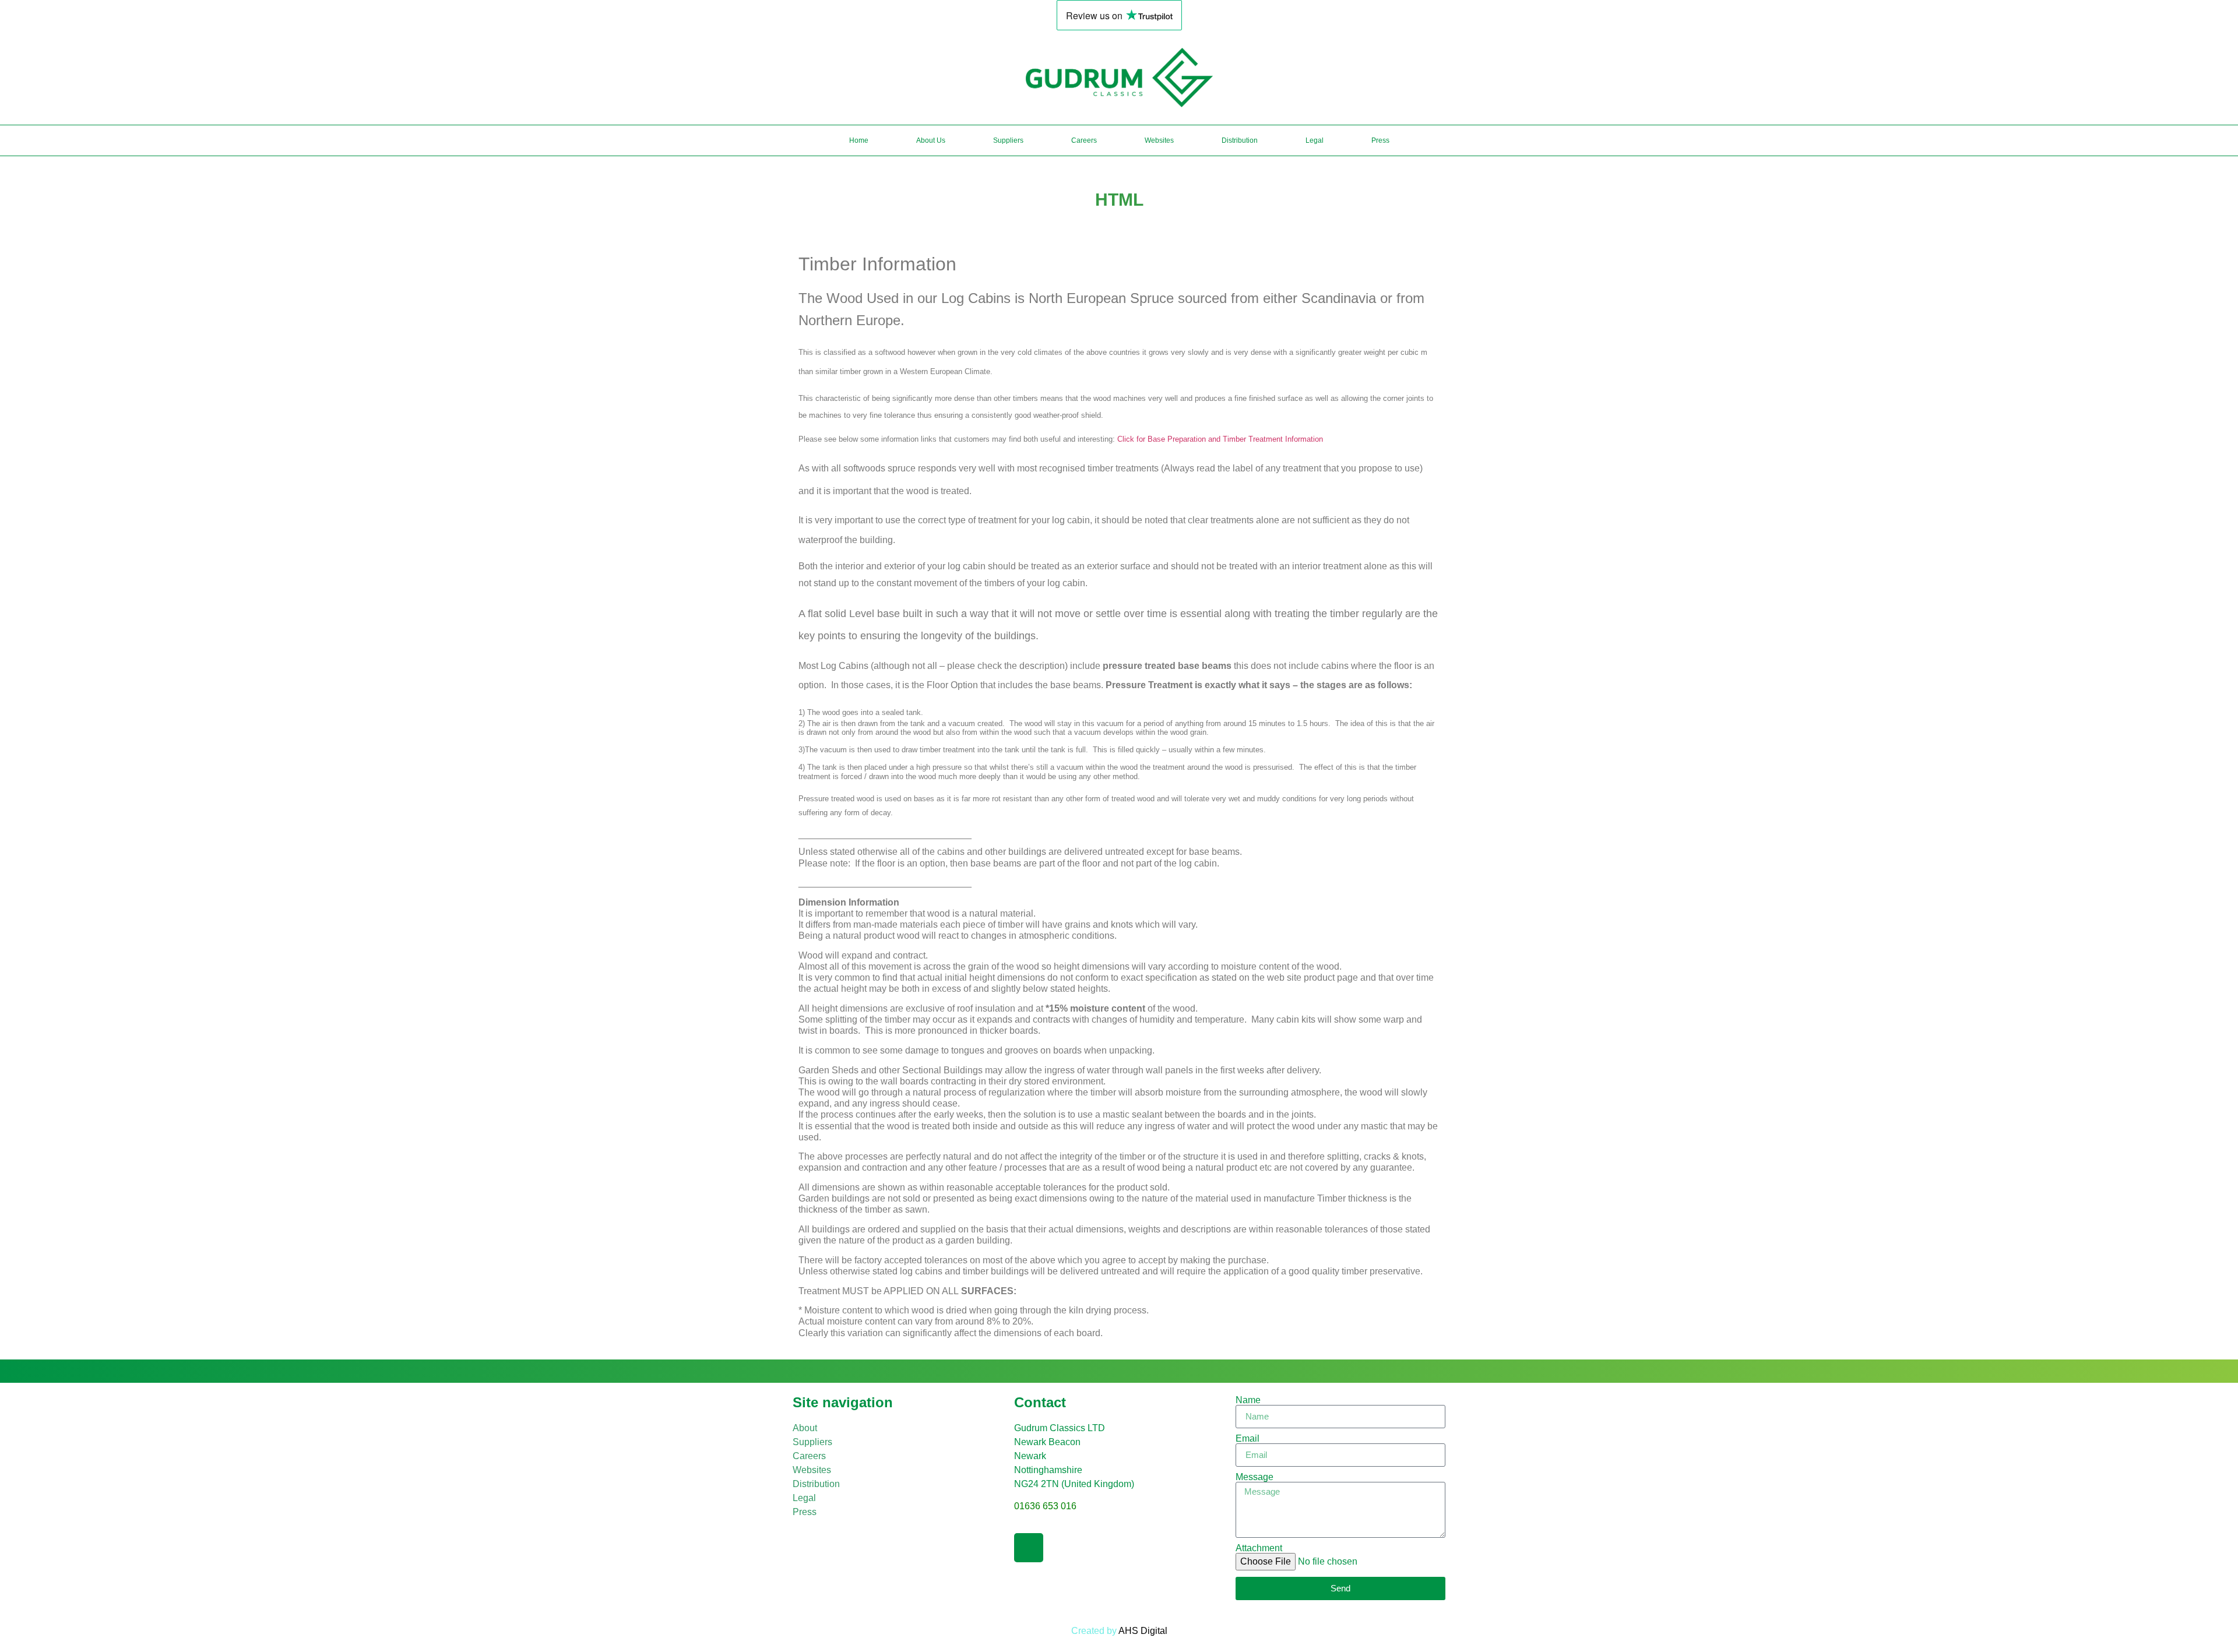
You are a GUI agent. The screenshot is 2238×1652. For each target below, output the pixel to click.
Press (1380, 140)
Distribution (1240, 140)
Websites (1159, 140)
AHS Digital (1143, 1631)
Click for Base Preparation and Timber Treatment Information (1220, 439)
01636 (1045, 1506)
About (805, 1428)
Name (1248, 1400)
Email (1248, 1439)
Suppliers (1008, 140)
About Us (931, 140)
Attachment (1259, 1548)
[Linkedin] (1029, 1548)
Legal (1315, 140)
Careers (1084, 140)
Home (859, 140)
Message (1255, 1477)
